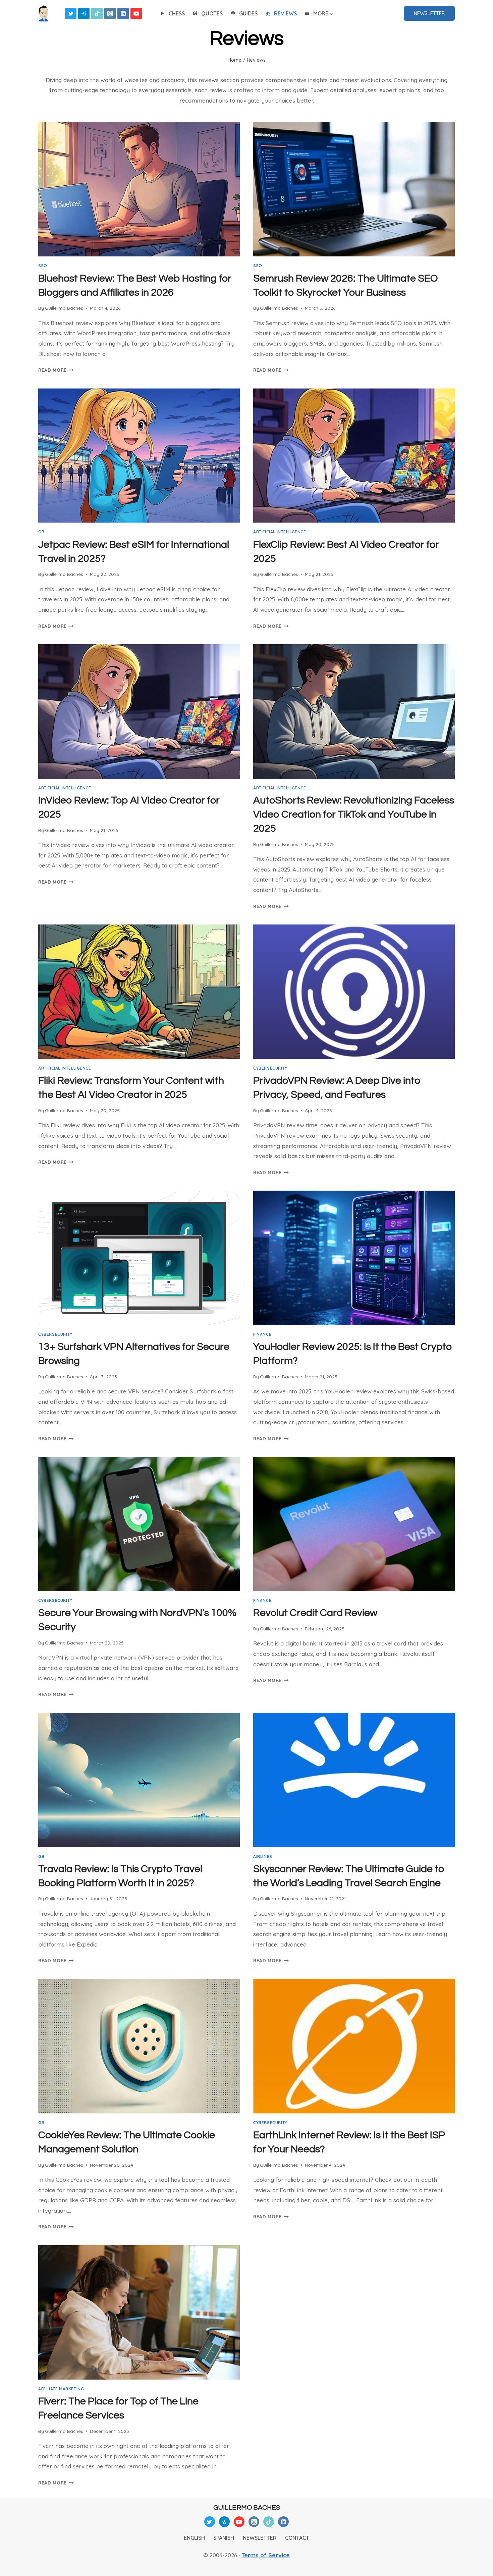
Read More (56, 370)
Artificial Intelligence (280, 532)
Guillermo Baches (64, 308)
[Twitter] (71, 13)
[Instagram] (110, 13)
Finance (262, 1334)
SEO (43, 266)
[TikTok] (97, 13)
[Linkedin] (123, 13)
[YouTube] (136, 13)
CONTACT (297, 2538)
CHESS (177, 13)
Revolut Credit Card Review (315, 1613)
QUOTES (212, 13)
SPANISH (224, 2538)
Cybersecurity (270, 1068)
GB (41, 532)
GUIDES (248, 13)
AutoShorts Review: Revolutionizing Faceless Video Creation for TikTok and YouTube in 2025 (354, 814)
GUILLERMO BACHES (247, 2508)
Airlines (263, 1856)
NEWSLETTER (429, 13)
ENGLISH (194, 2538)
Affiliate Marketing (61, 2389)
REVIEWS (285, 13)
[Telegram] (84, 13)
